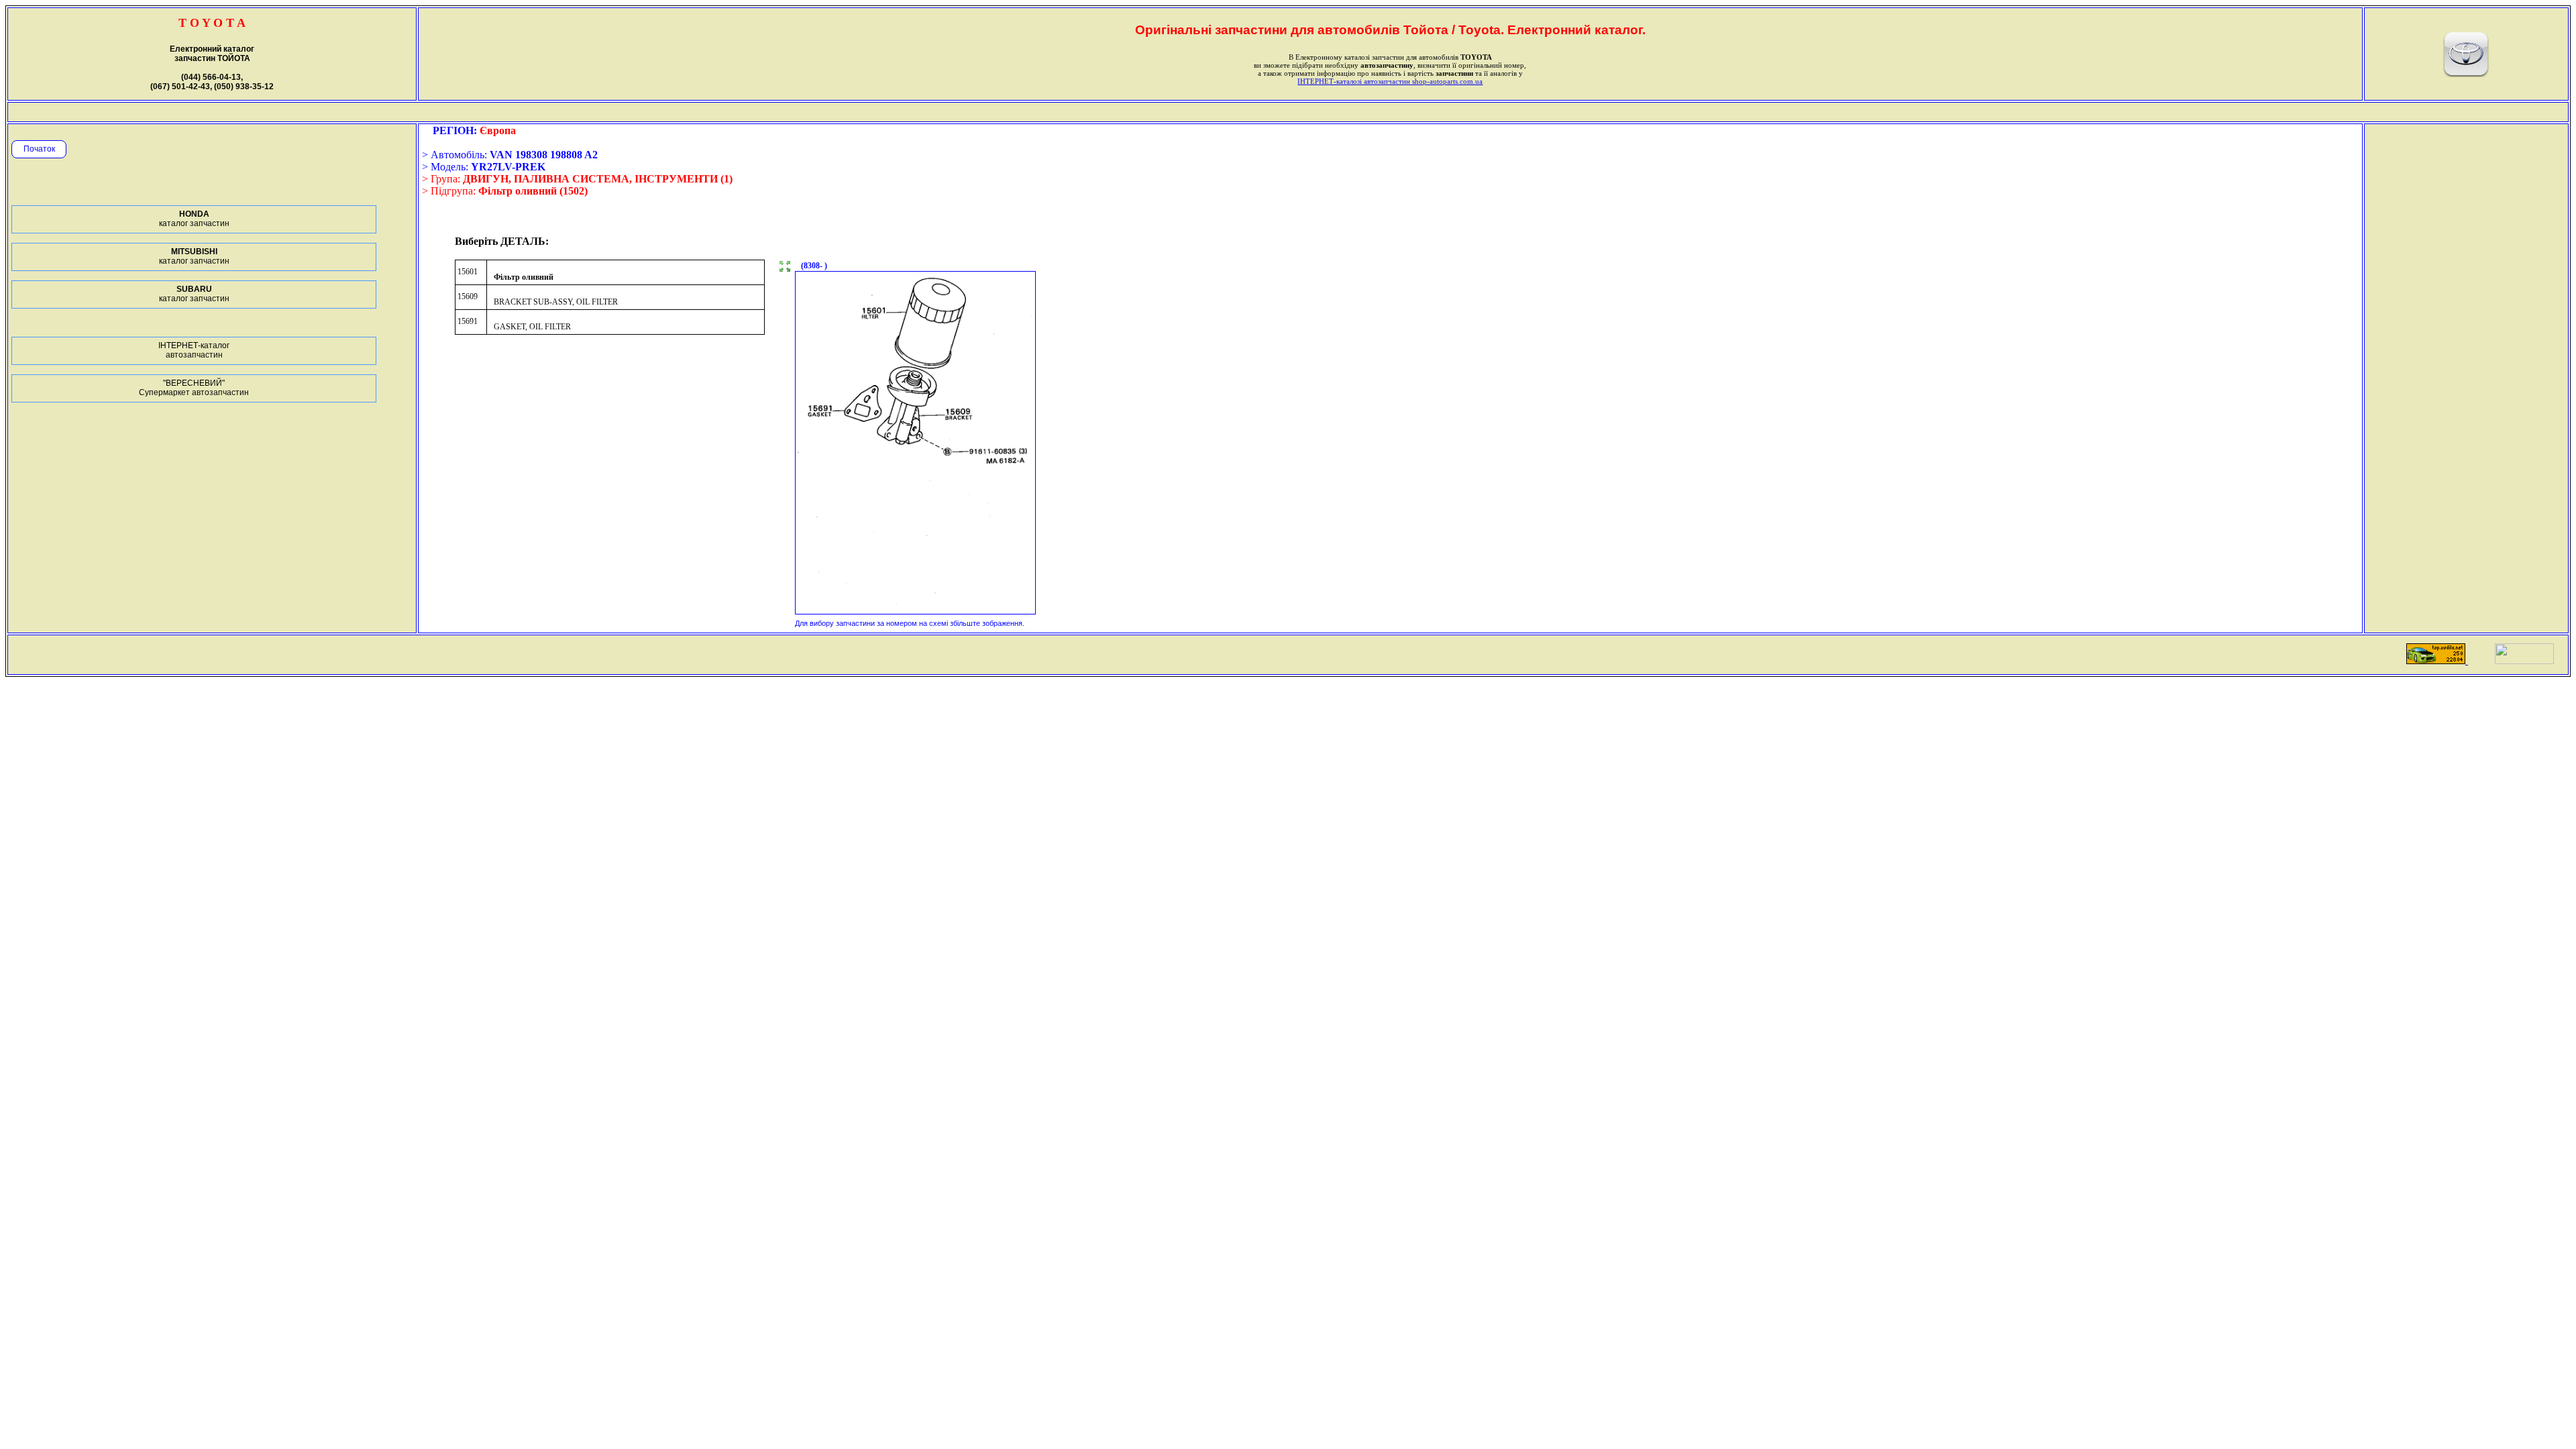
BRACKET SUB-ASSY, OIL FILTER (556, 302)
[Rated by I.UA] (2524, 660)
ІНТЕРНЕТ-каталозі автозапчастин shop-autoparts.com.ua (1390, 81)
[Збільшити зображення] (785, 268)
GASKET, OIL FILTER (532, 327)
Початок (39, 149)
